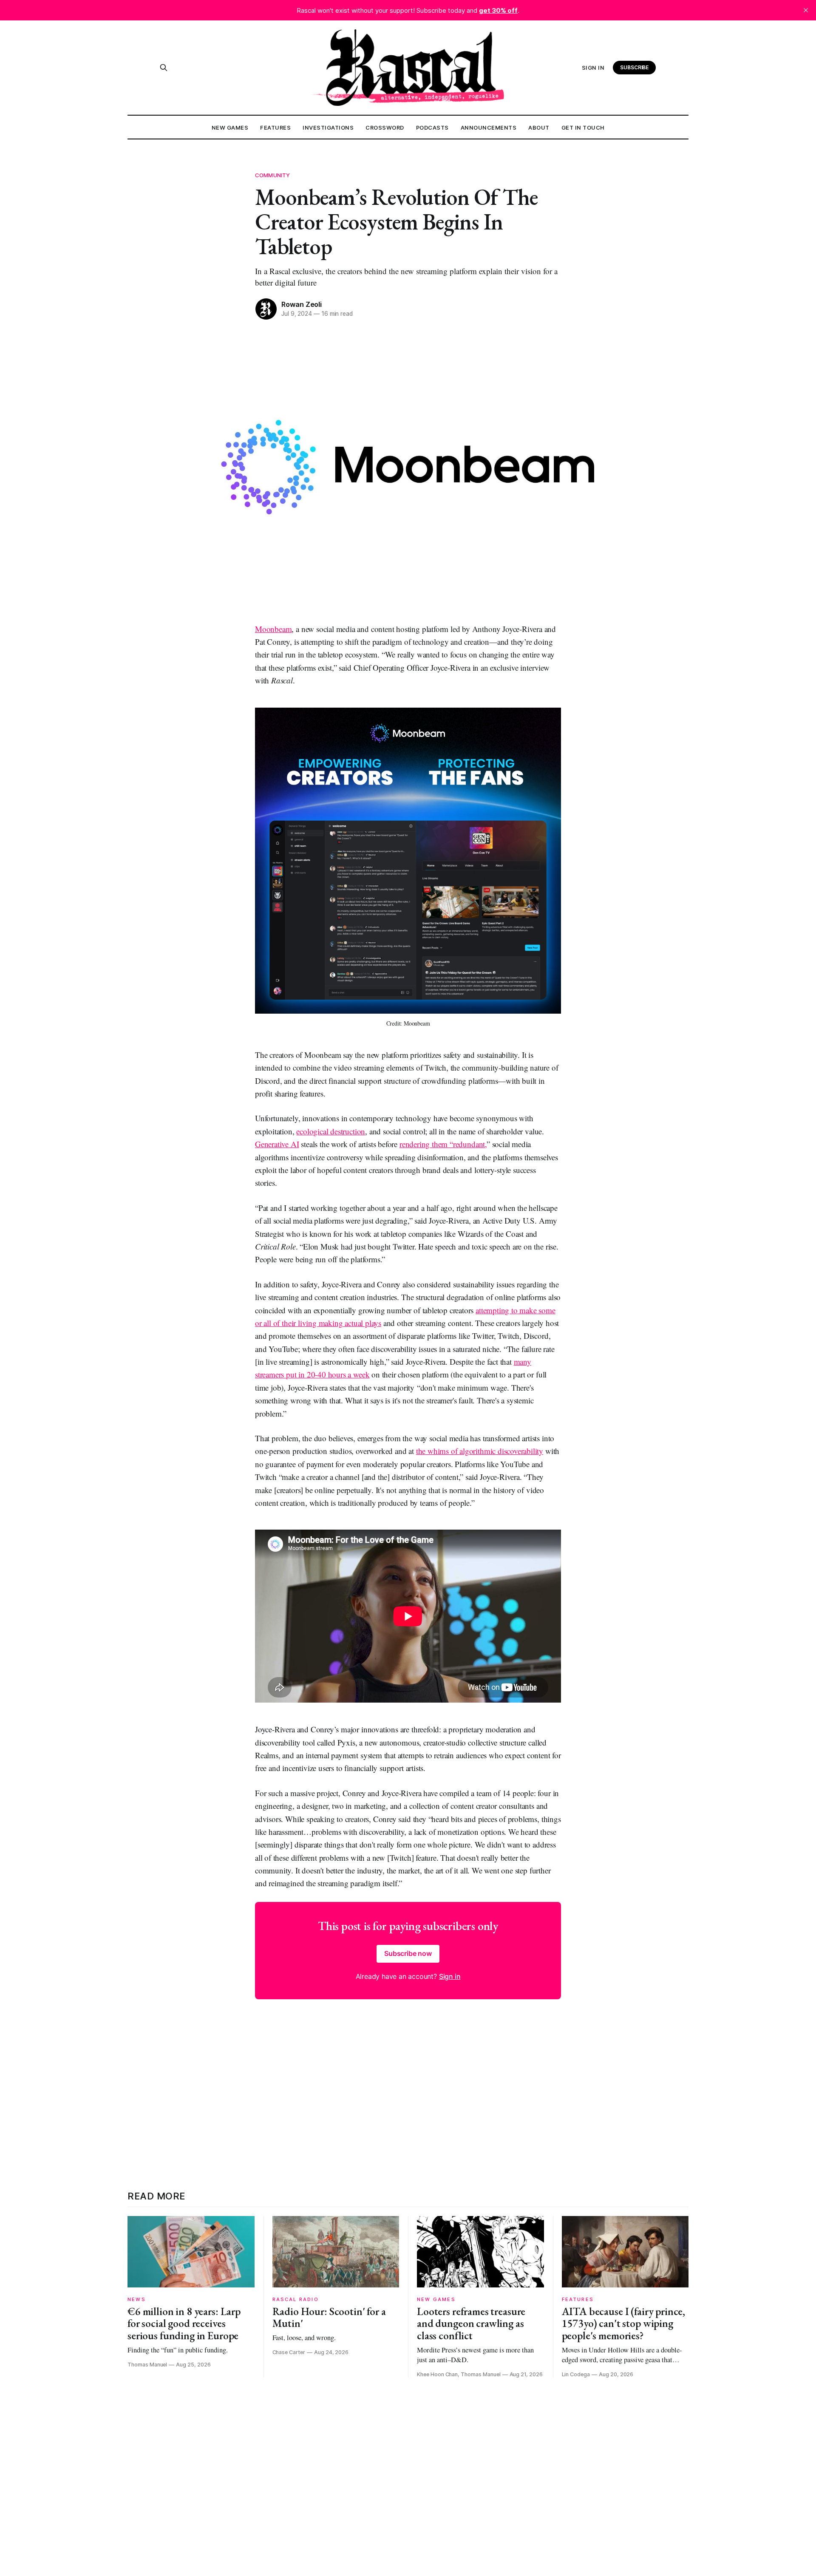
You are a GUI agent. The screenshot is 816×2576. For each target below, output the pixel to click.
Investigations (328, 128)
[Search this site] (164, 68)
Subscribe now (408, 1953)
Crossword (385, 128)
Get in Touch (583, 128)
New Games (230, 128)
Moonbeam (273, 629)
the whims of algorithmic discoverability (480, 1451)
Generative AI (277, 1144)
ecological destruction (331, 1131)
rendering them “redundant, (443, 1144)
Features (275, 128)
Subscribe (635, 67)
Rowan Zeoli (302, 304)
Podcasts (432, 128)
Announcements (489, 128)
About (539, 128)
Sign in (593, 68)
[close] (806, 10)
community (272, 175)
